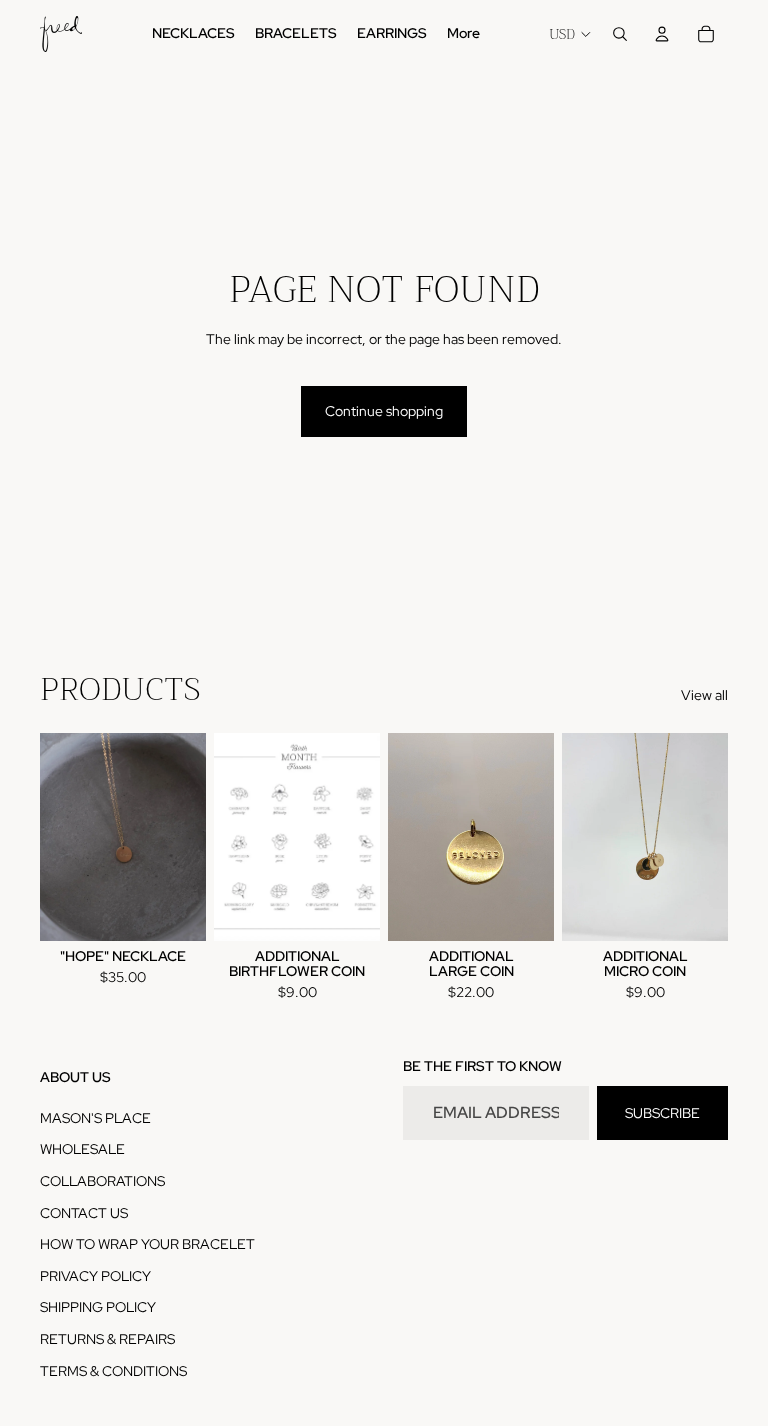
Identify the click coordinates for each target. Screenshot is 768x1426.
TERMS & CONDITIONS (113, 1371)
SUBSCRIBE (662, 1113)
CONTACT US (84, 1213)
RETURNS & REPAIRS (107, 1339)
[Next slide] (190, 837)
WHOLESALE (82, 1149)
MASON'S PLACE (95, 1118)
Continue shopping (384, 411)
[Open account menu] (662, 34)
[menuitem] (463, 34)
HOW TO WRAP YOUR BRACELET (147, 1244)
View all (704, 695)
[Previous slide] (55, 837)
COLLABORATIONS (102, 1181)
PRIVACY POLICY (95, 1276)
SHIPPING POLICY (98, 1307)
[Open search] (620, 34)
